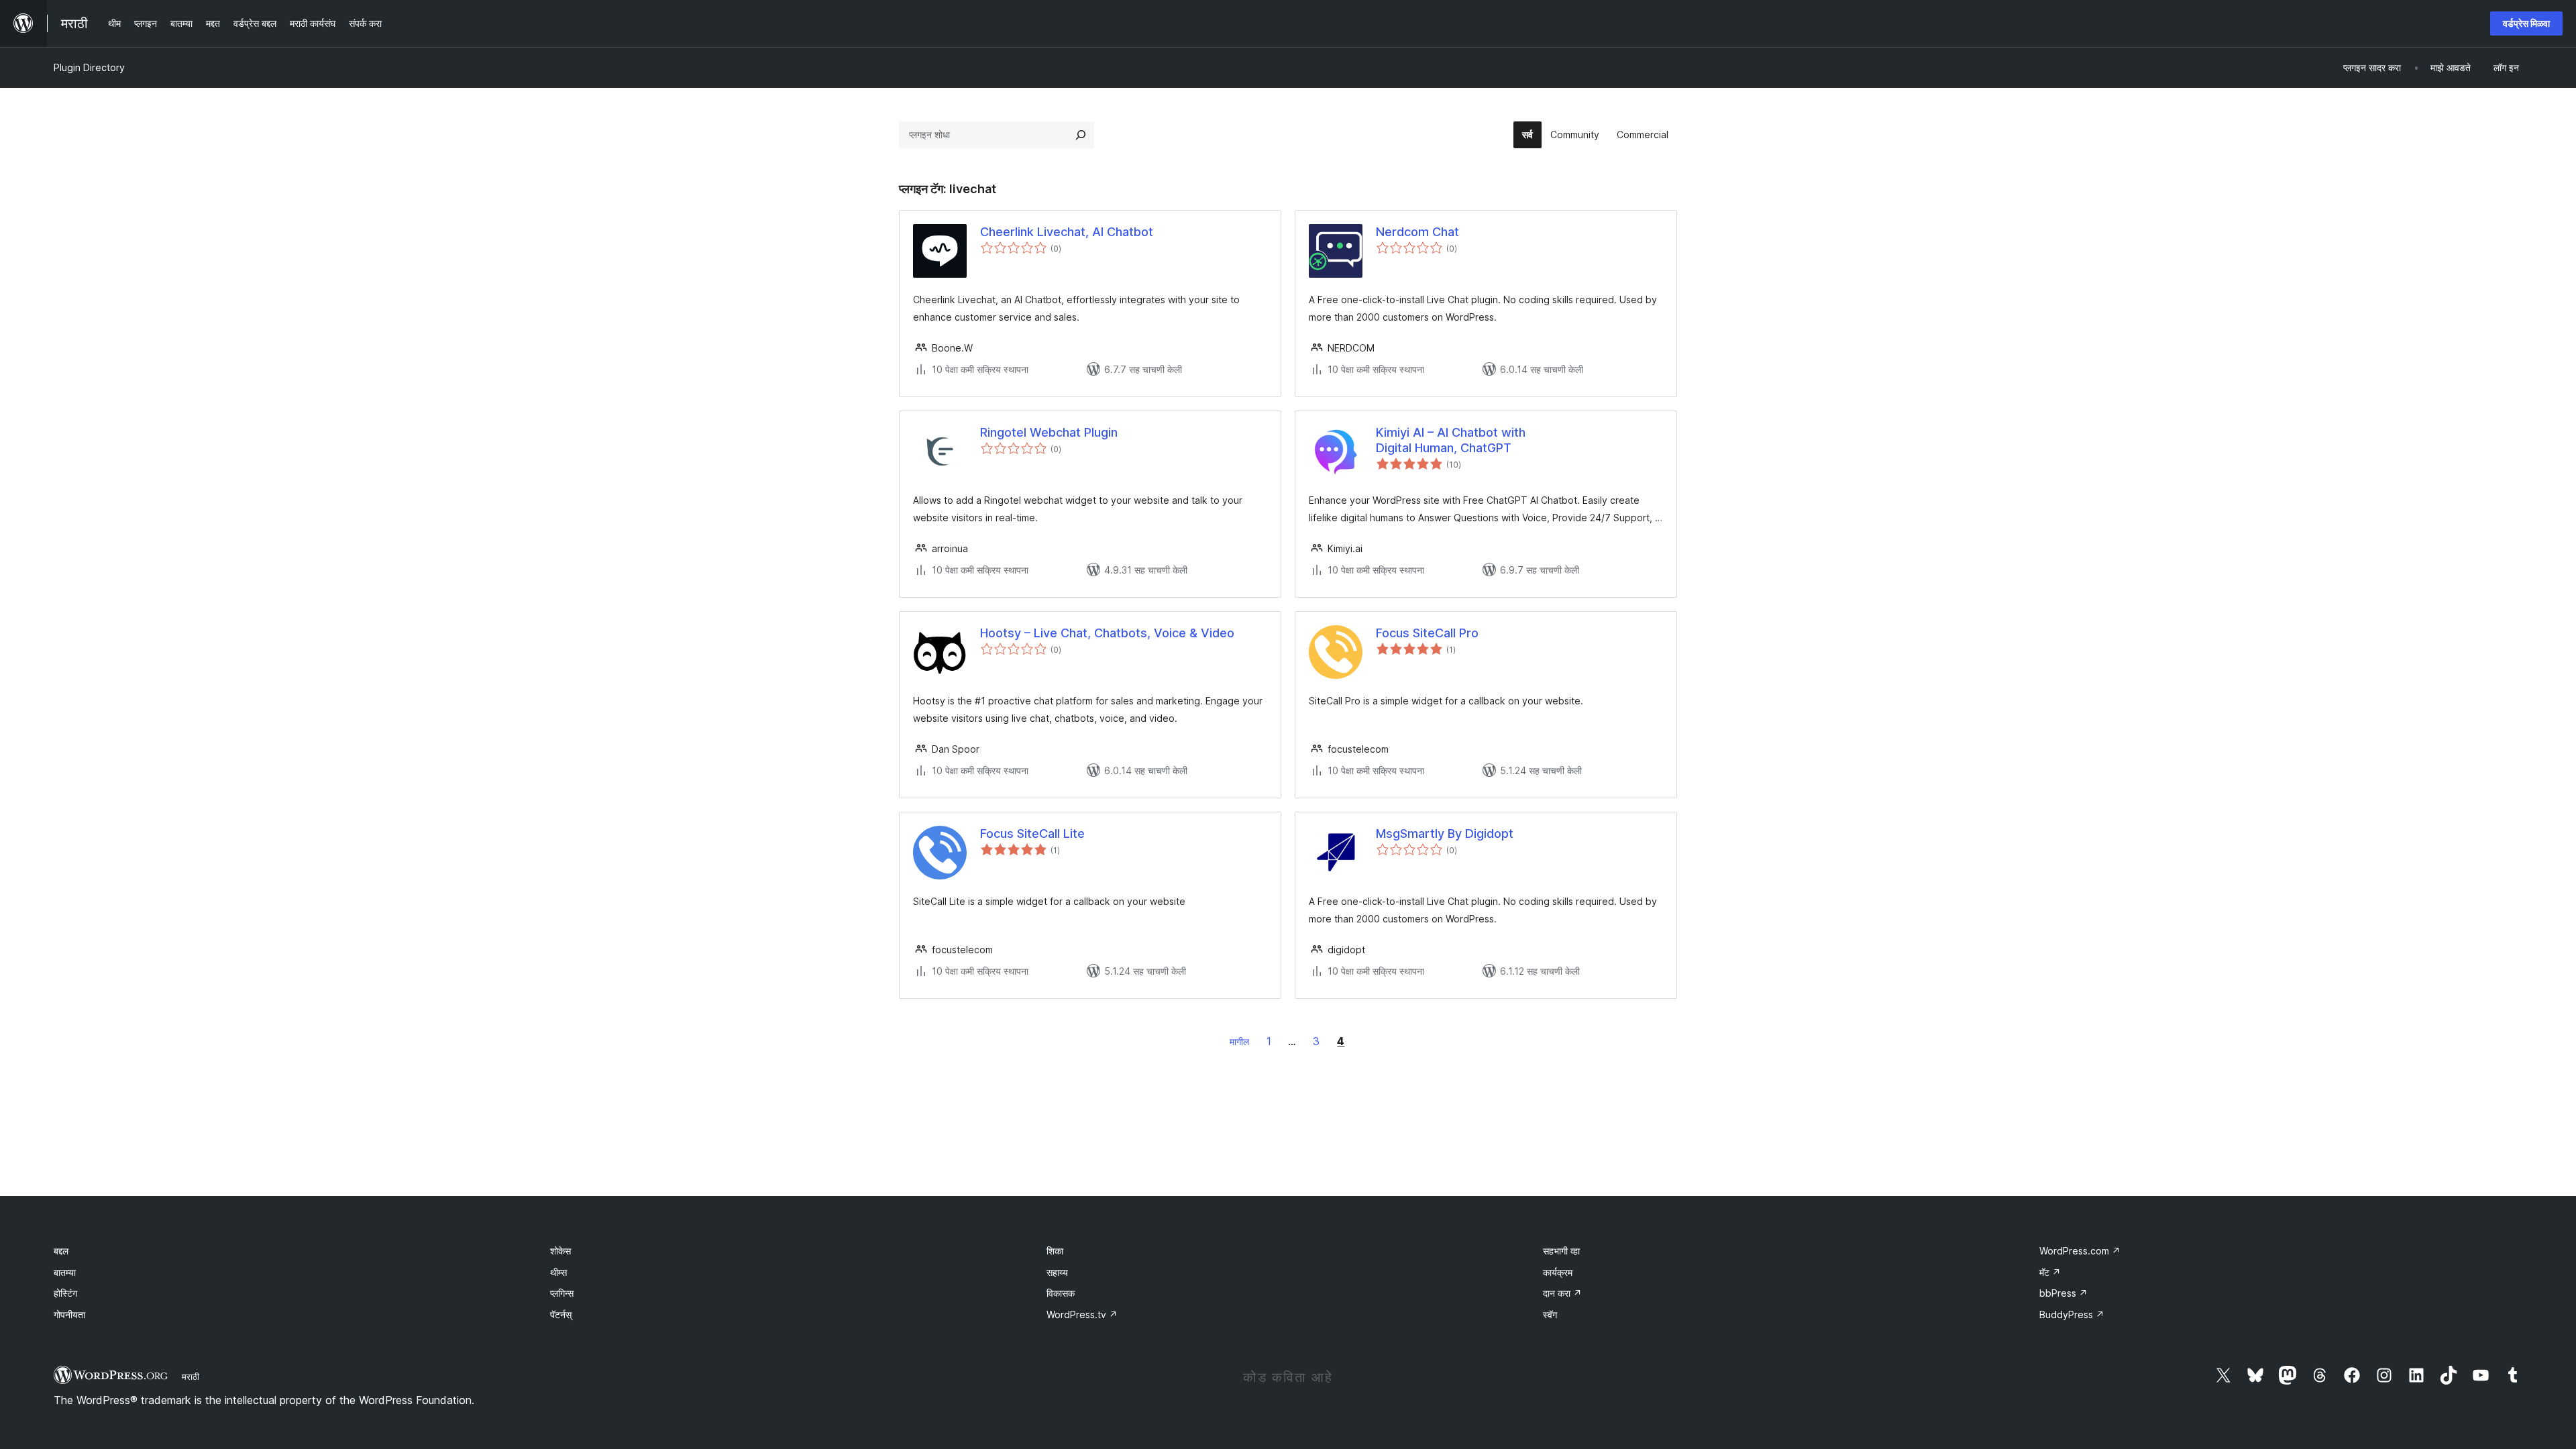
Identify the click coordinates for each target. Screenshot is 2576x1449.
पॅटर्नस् (561, 1314)
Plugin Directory (89, 67)
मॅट (2050, 1272)
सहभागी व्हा (1561, 1251)
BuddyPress (2072, 1314)
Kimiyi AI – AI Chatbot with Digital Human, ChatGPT (1451, 440)
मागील (1239, 1041)
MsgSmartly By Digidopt (1445, 834)
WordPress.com (2080, 1251)
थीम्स (558, 1272)
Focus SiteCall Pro (1427, 633)
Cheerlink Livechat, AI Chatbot (1067, 232)
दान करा (1562, 1293)
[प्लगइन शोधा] (1081, 135)
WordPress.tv (1082, 1314)
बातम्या (65, 1272)
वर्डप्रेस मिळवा (2526, 23)
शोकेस (560, 1251)
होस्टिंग (65, 1293)
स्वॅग (1550, 1314)
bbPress (2063, 1293)
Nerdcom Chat (1417, 232)
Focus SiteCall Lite (1032, 834)
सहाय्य (1057, 1272)
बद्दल (61, 1251)
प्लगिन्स (562, 1293)
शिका (1055, 1251)
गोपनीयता (69, 1314)
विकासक (1061, 1293)
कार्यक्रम (1558, 1272)
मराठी (191, 1377)
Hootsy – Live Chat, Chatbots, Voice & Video (1107, 633)
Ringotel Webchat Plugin (1049, 432)
